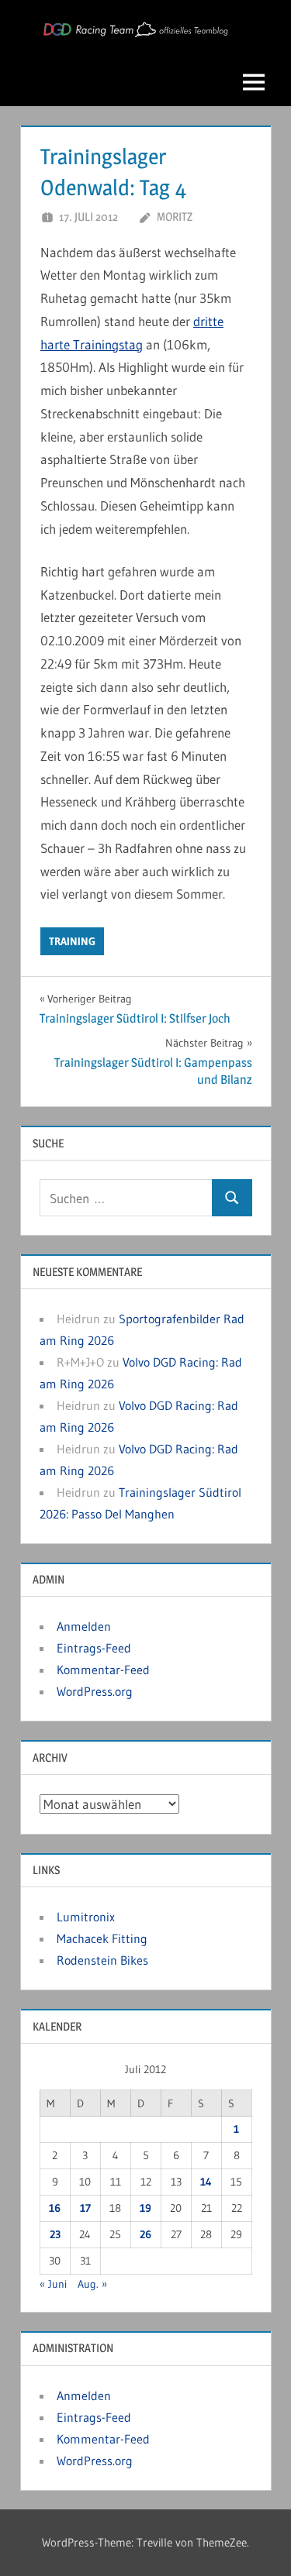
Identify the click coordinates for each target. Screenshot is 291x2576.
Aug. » (92, 2284)
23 (55, 2234)
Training (72, 941)
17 (85, 2208)
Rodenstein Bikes (102, 1960)
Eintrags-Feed (94, 1648)
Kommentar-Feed (103, 1670)
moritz (175, 217)
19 (145, 2208)
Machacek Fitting (102, 1938)
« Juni (53, 2284)
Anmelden (84, 1626)
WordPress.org (95, 1691)
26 (145, 2234)
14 (206, 2182)
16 (55, 2208)
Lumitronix (86, 1917)
